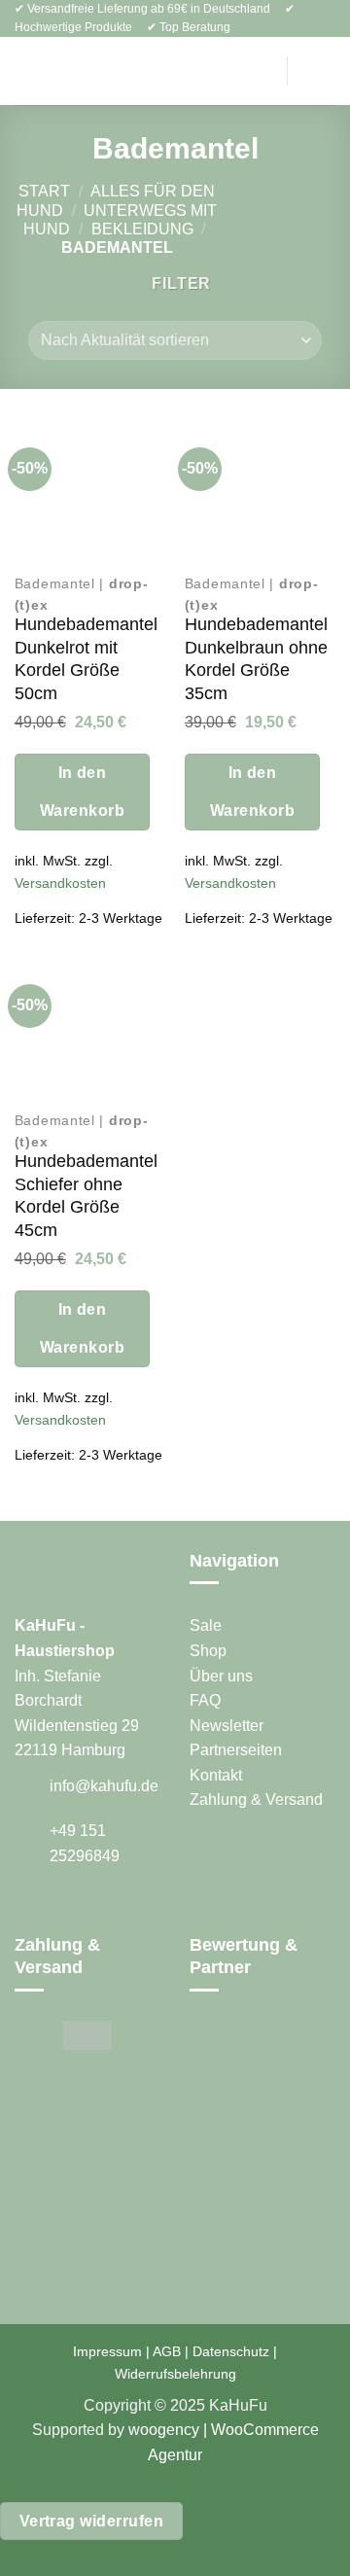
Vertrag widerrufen (91, 2521)
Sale (206, 1625)
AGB (167, 2351)
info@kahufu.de (104, 1786)
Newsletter (227, 1726)
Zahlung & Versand (256, 1800)
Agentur (175, 2455)
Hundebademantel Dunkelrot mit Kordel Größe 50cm (86, 658)
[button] (26, 71)
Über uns (221, 1676)
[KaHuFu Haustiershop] (157, 71)
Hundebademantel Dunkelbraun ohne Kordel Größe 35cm (256, 658)
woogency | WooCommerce (224, 2430)
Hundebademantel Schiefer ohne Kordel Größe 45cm (86, 1195)
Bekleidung (142, 229)
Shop (208, 1651)
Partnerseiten (236, 1750)
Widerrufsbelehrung (175, 2374)
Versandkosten (60, 883)
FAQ (205, 1700)
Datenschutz (231, 2351)
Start (44, 191)
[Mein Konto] (257, 71)
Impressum (107, 2351)
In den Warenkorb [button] (82, 791)
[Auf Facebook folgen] (26, 1912)
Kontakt (216, 1775)
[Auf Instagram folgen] (51, 1912)
